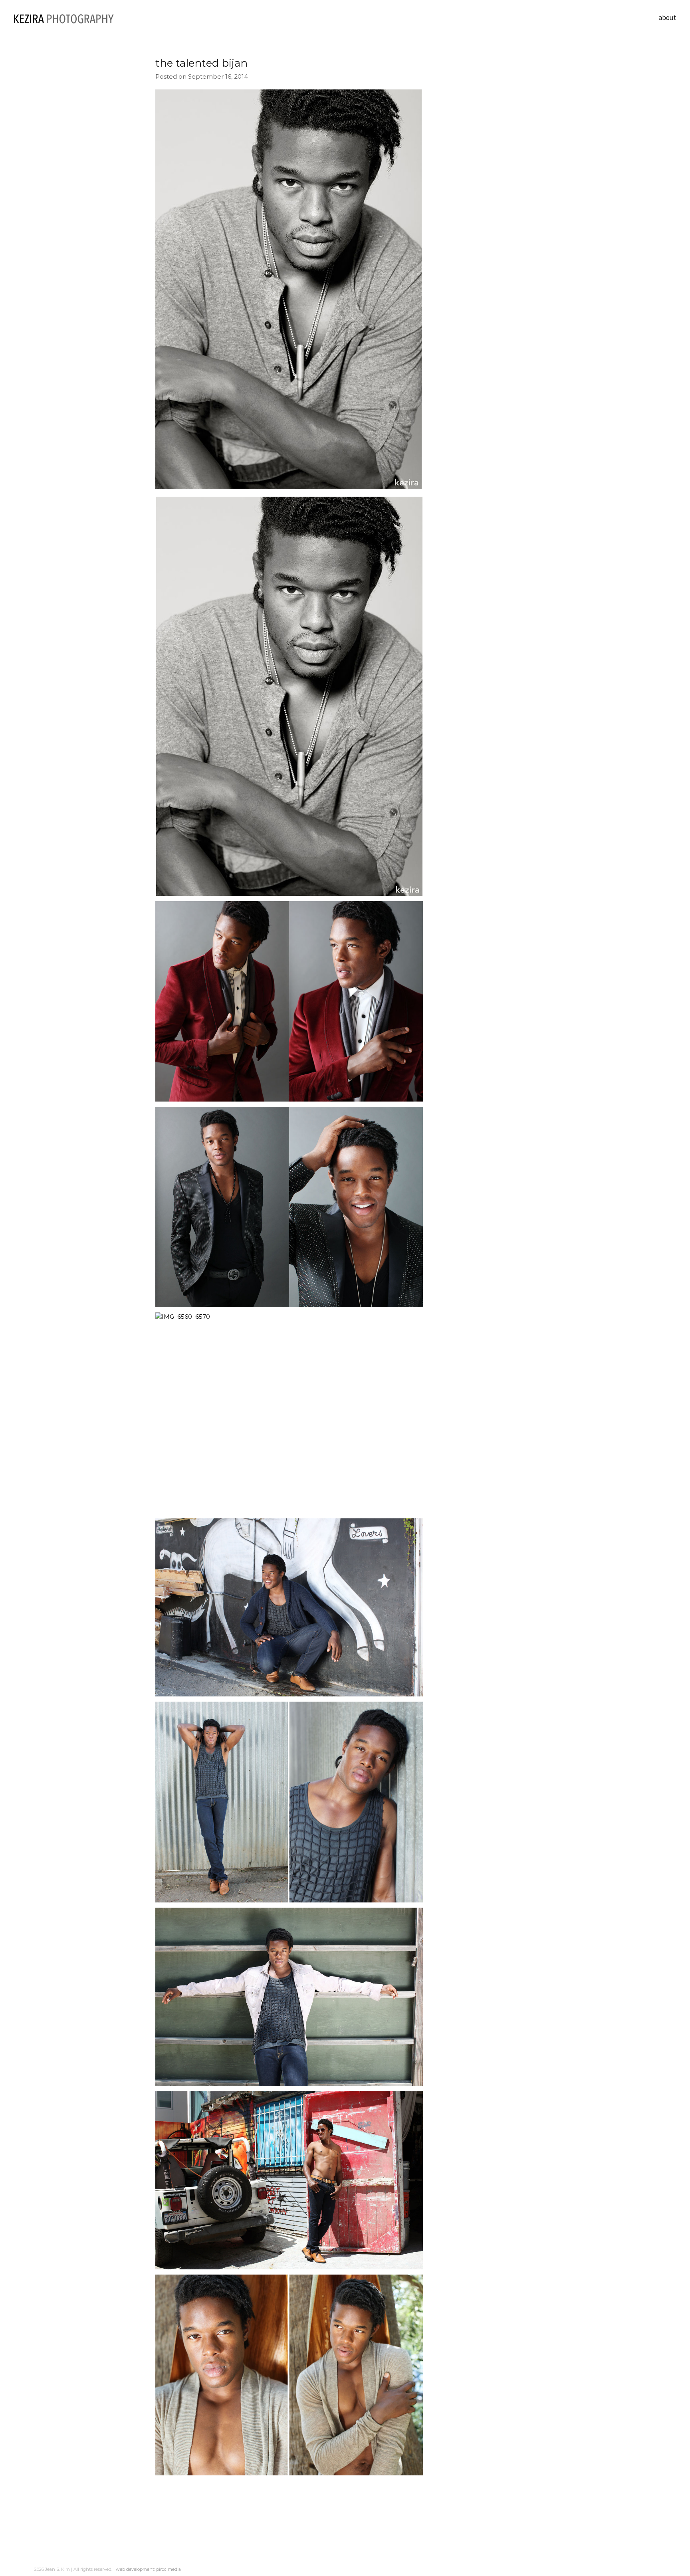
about (667, 17)
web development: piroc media (148, 2569)
